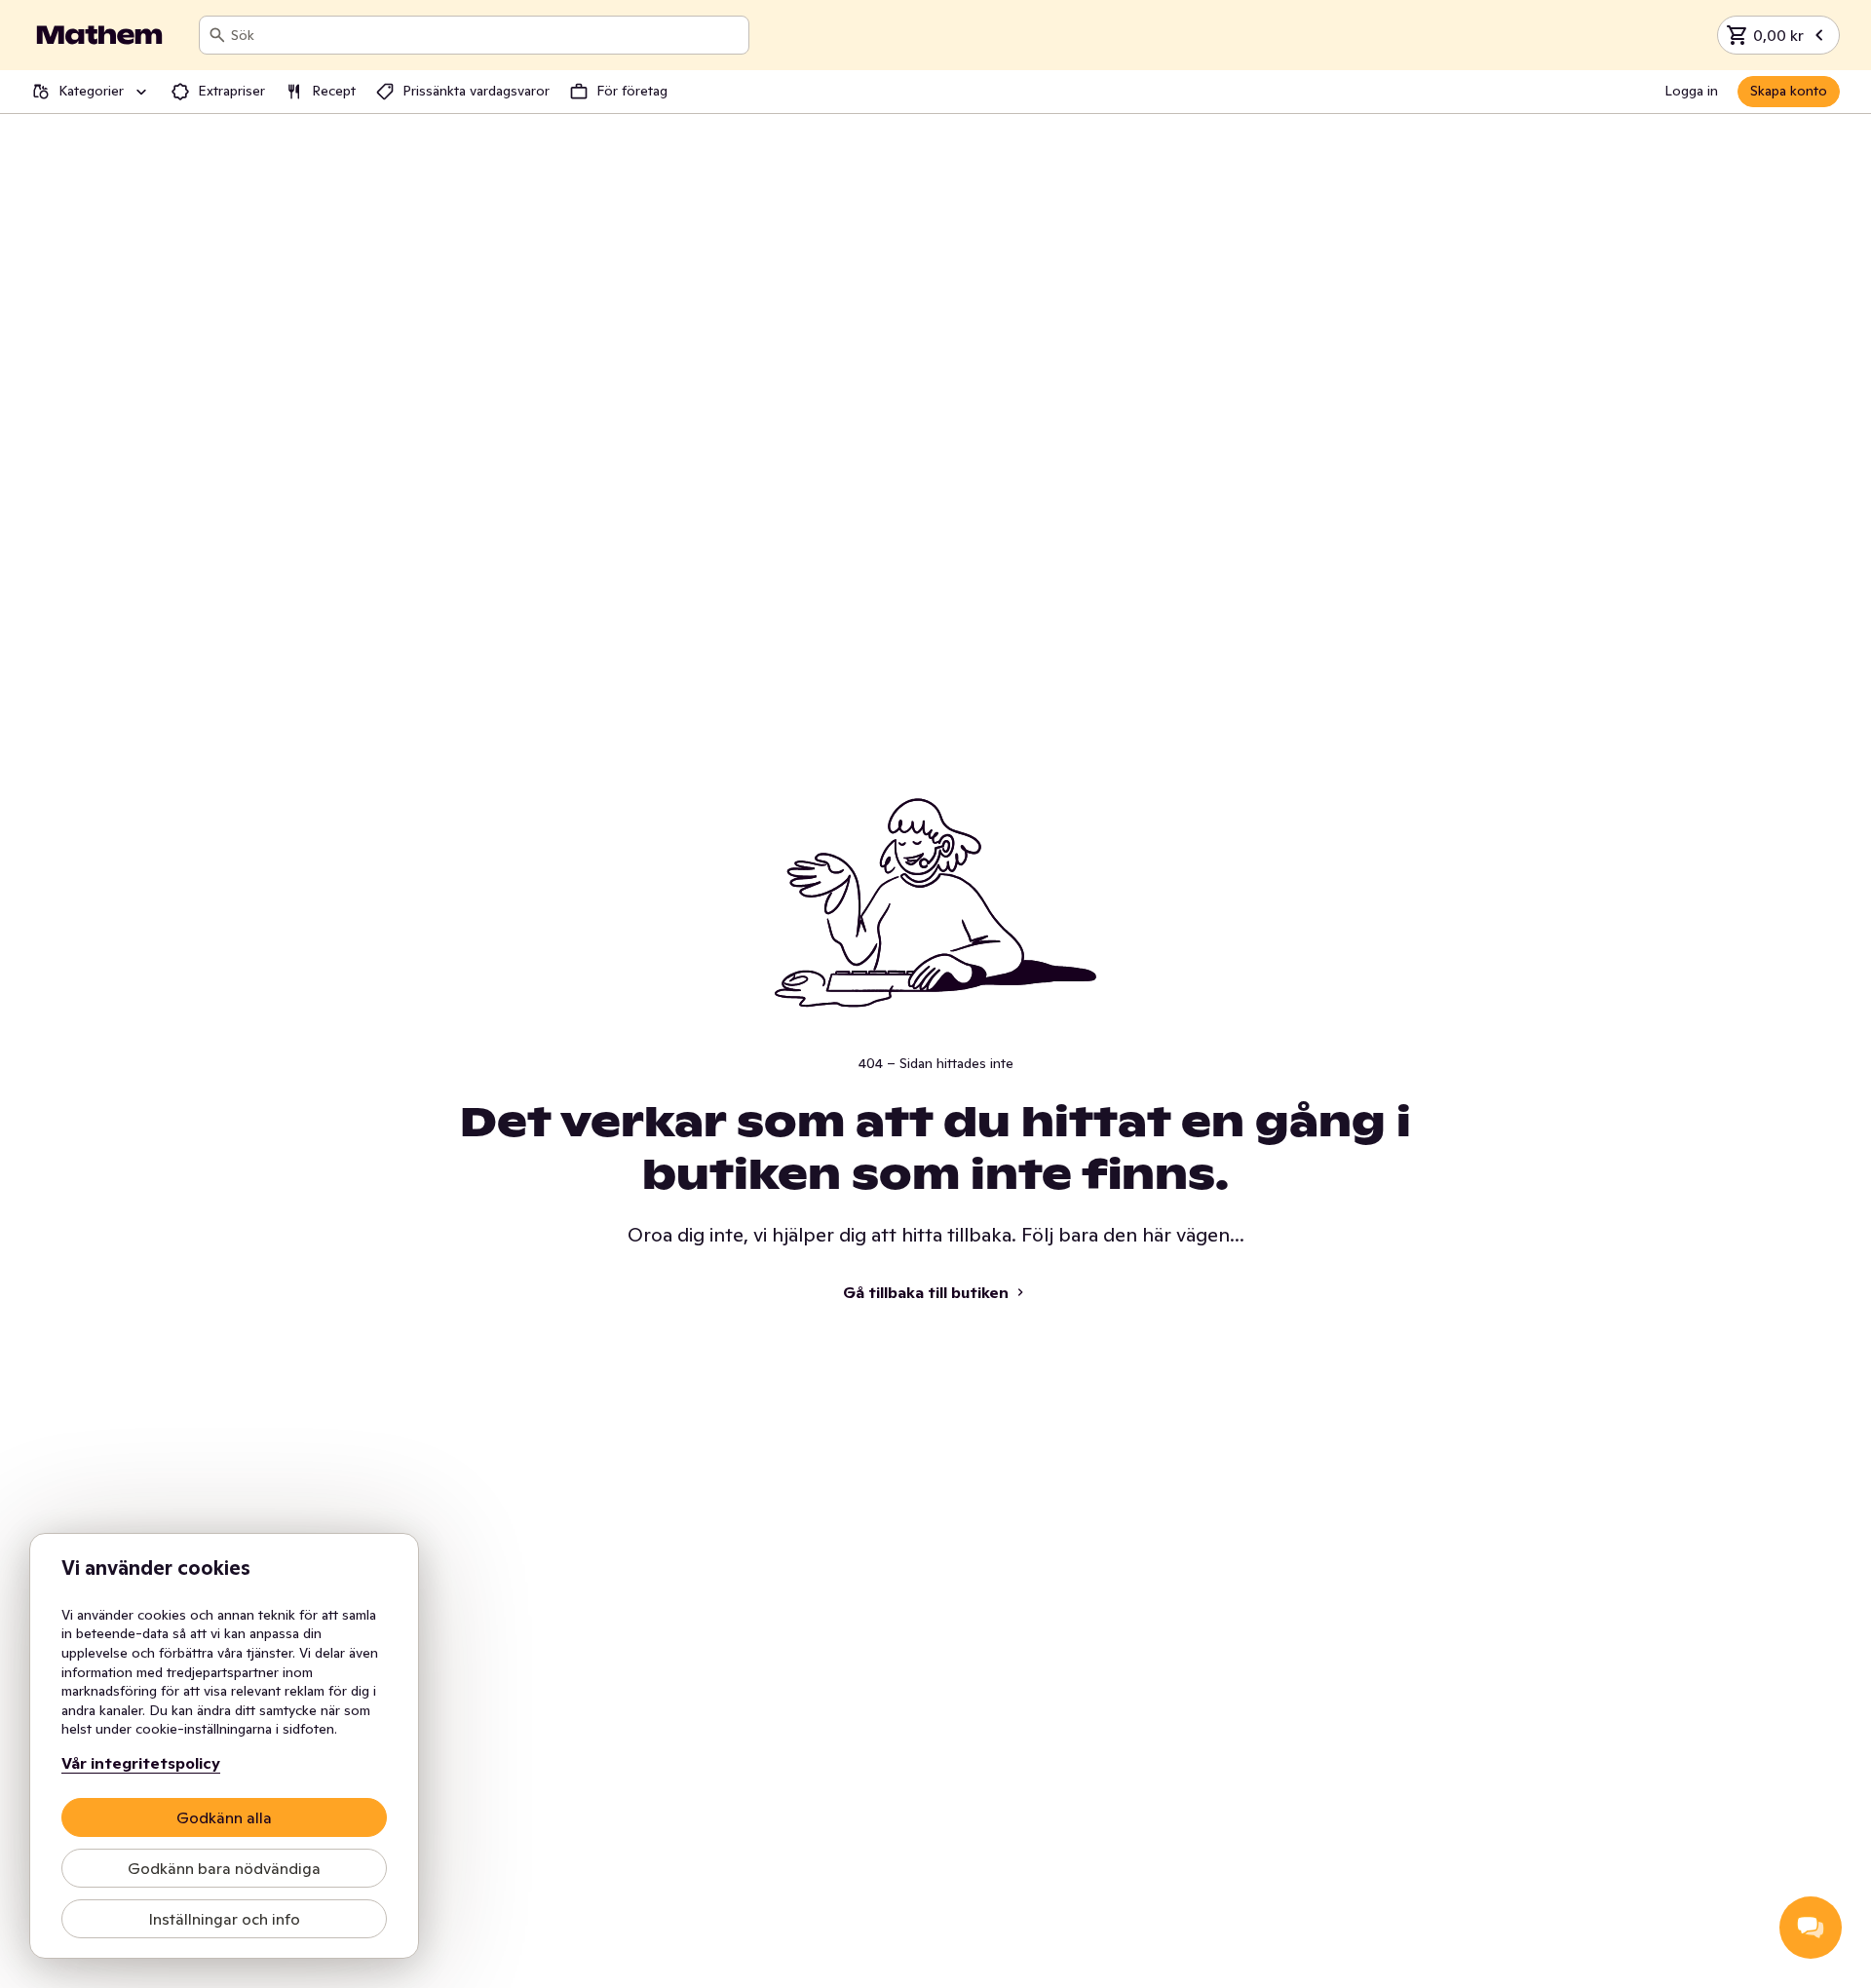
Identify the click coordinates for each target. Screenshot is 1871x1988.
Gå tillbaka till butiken (926, 1292)
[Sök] (217, 35)
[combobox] (486, 35)
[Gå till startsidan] (99, 35)
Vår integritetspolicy (141, 1763)
